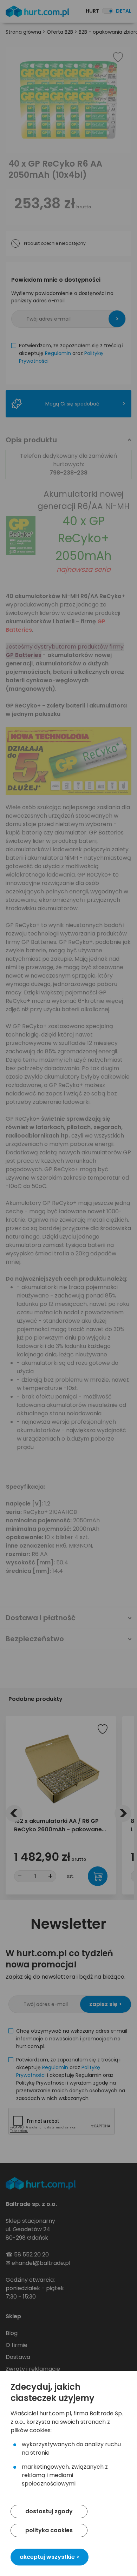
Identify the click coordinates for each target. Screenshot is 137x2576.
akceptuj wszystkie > (50, 2557)
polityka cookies (49, 2530)
